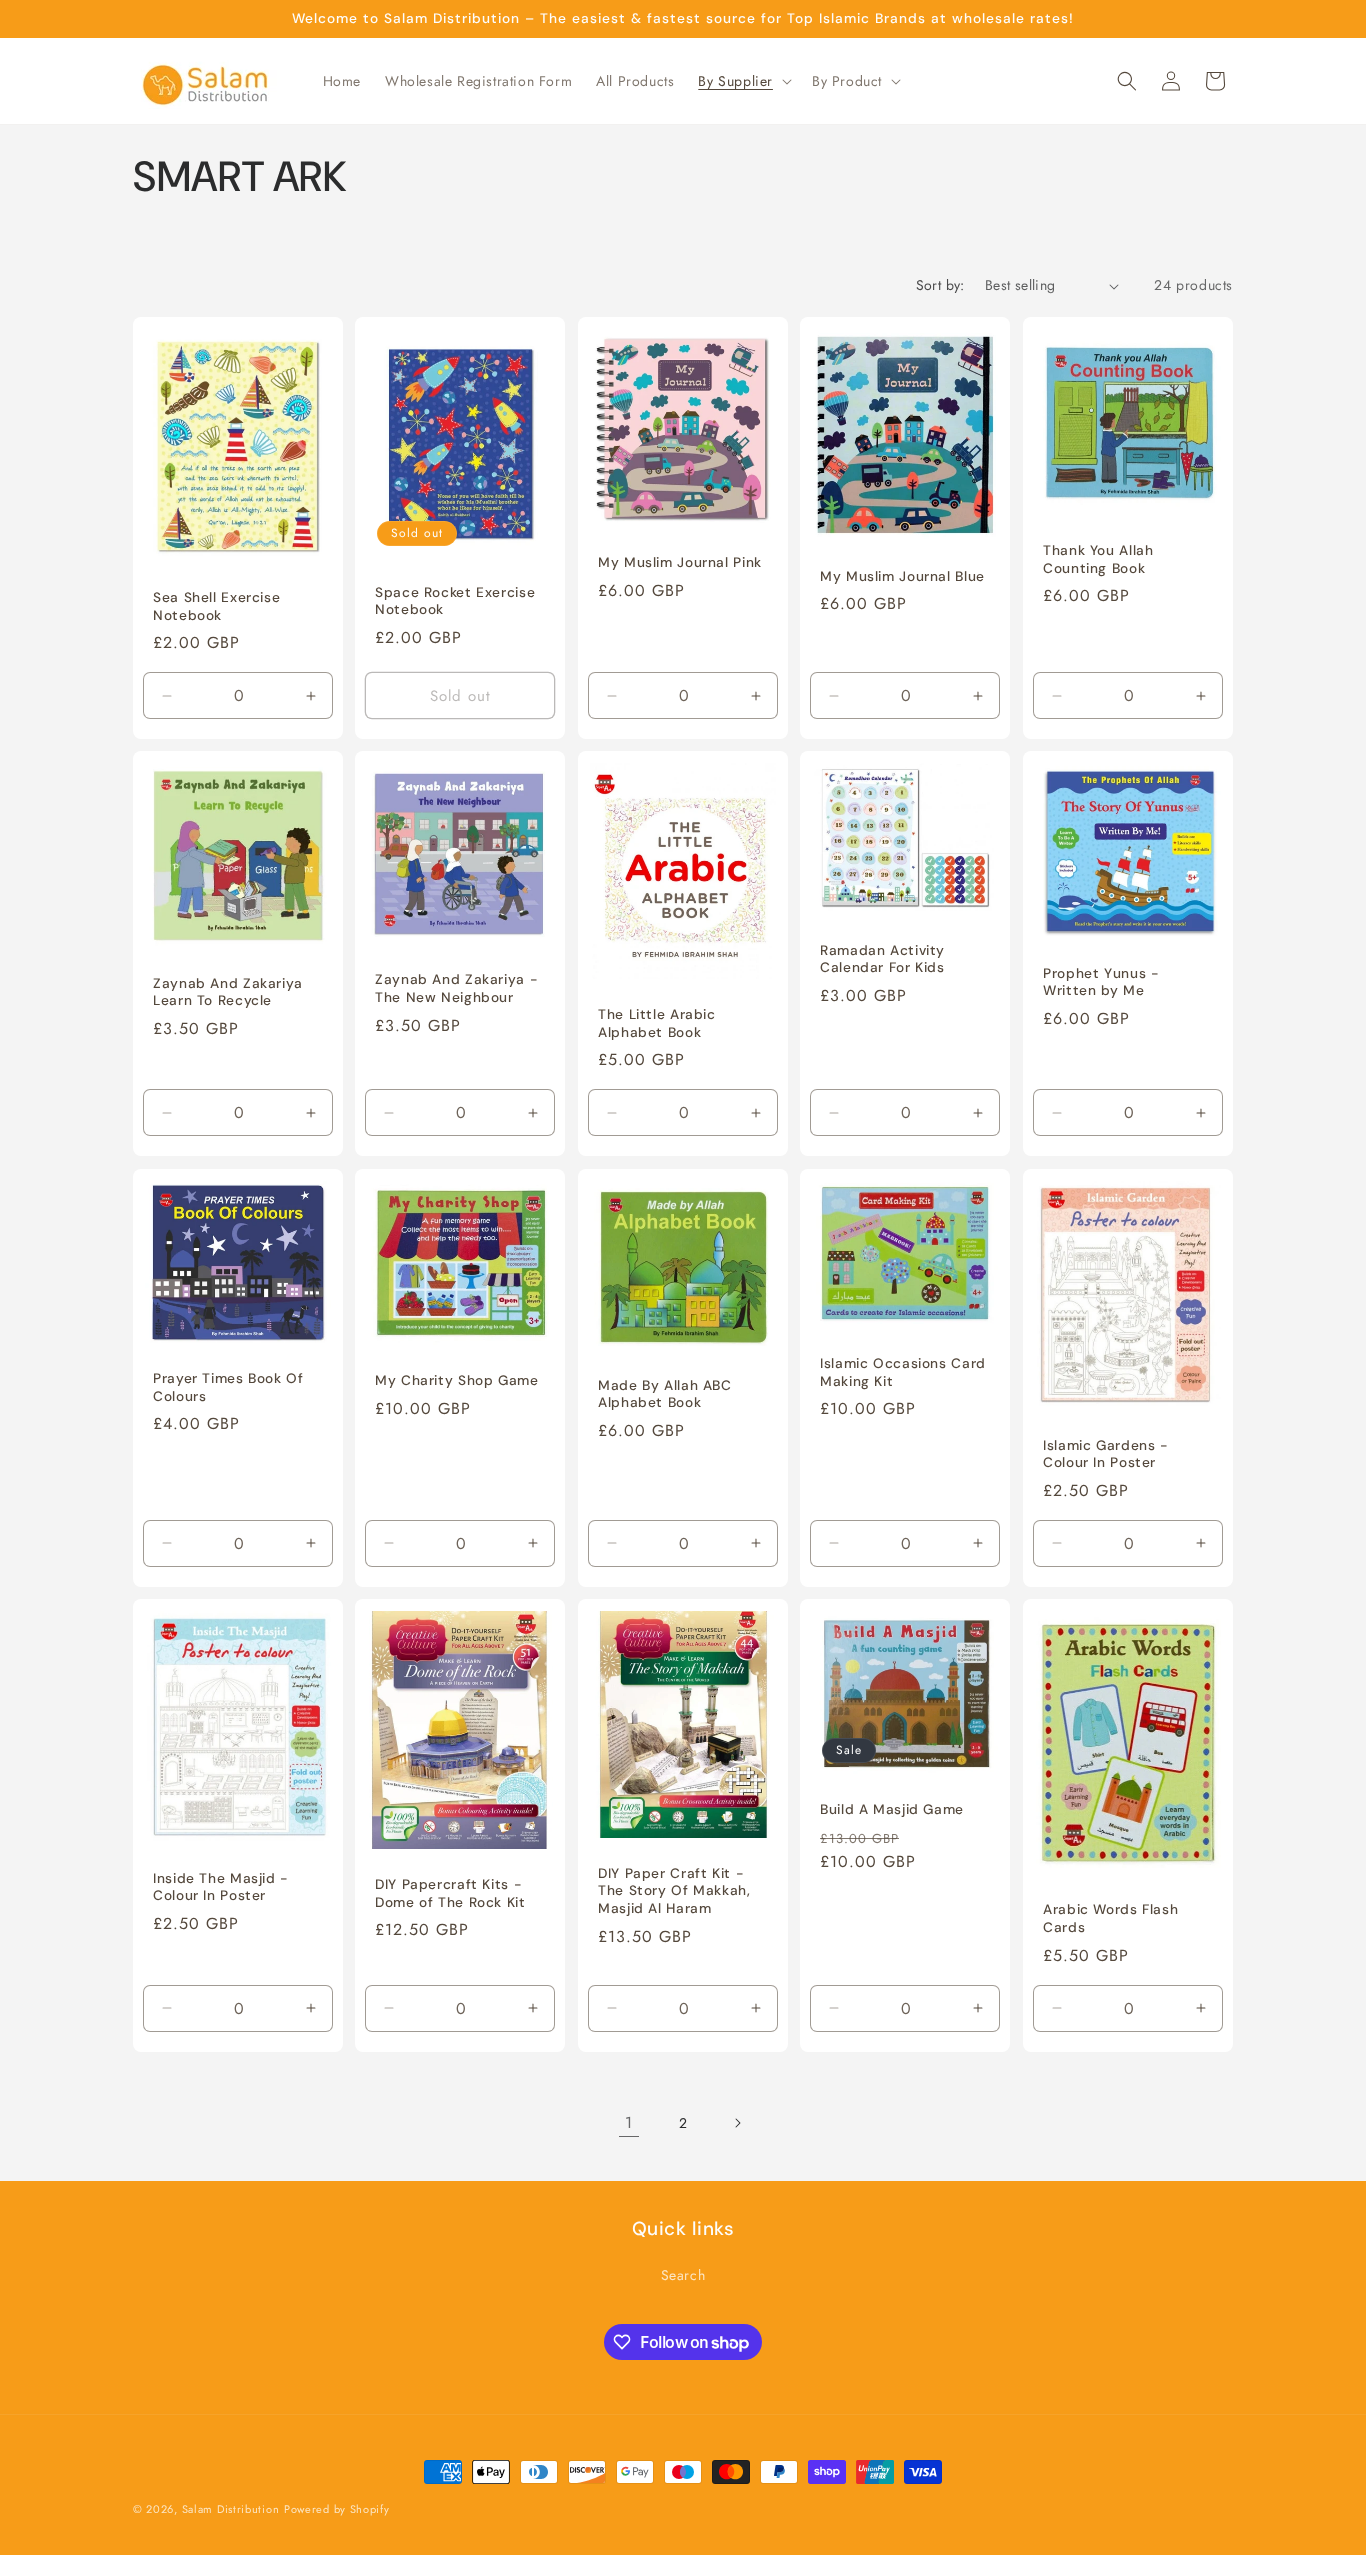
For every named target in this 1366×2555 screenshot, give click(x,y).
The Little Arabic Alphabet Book (657, 1024)
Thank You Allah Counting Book (1098, 559)
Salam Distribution (231, 2509)
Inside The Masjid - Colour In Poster (221, 1886)
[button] (743, 81)
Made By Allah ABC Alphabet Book (665, 1394)
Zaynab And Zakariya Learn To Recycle (228, 992)
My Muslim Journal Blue (902, 576)
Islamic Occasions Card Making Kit (903, 1372)
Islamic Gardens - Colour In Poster (1106, 1454)
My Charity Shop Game (457, 1380)
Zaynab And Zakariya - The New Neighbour (456, 989)
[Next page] (737, 2123)
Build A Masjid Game (892, 1809)
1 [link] (629, 2122)
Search (683, 2275)
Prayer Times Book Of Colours (228, 1387)
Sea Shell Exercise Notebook (216, 606)
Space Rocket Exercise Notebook (455, 601)
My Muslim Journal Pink (680, 562)
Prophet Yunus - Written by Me (1101, 982)
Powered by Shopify (337, 2509)
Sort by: (940, 285)
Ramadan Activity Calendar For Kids (882, 959)
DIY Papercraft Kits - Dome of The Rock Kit (450, 1893)
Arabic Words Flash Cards (1110, 1918)
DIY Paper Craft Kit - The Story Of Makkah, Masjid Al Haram (674, 1891)
